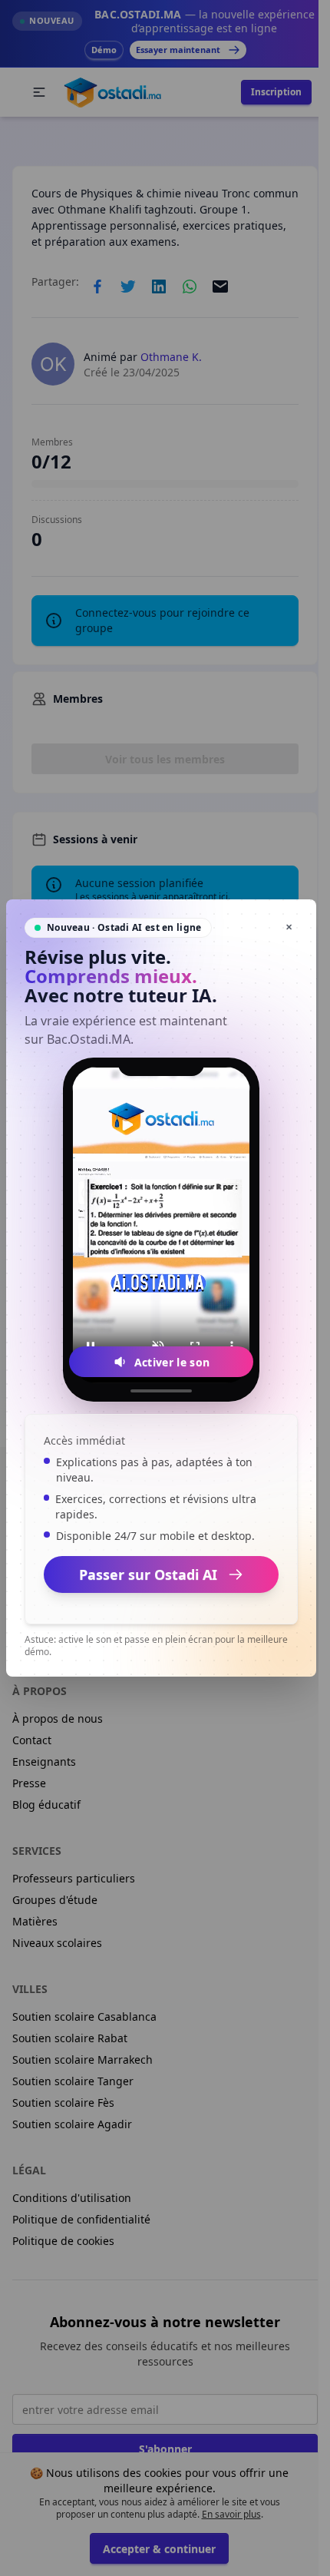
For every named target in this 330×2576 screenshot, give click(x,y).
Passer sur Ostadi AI (148, 1574)
